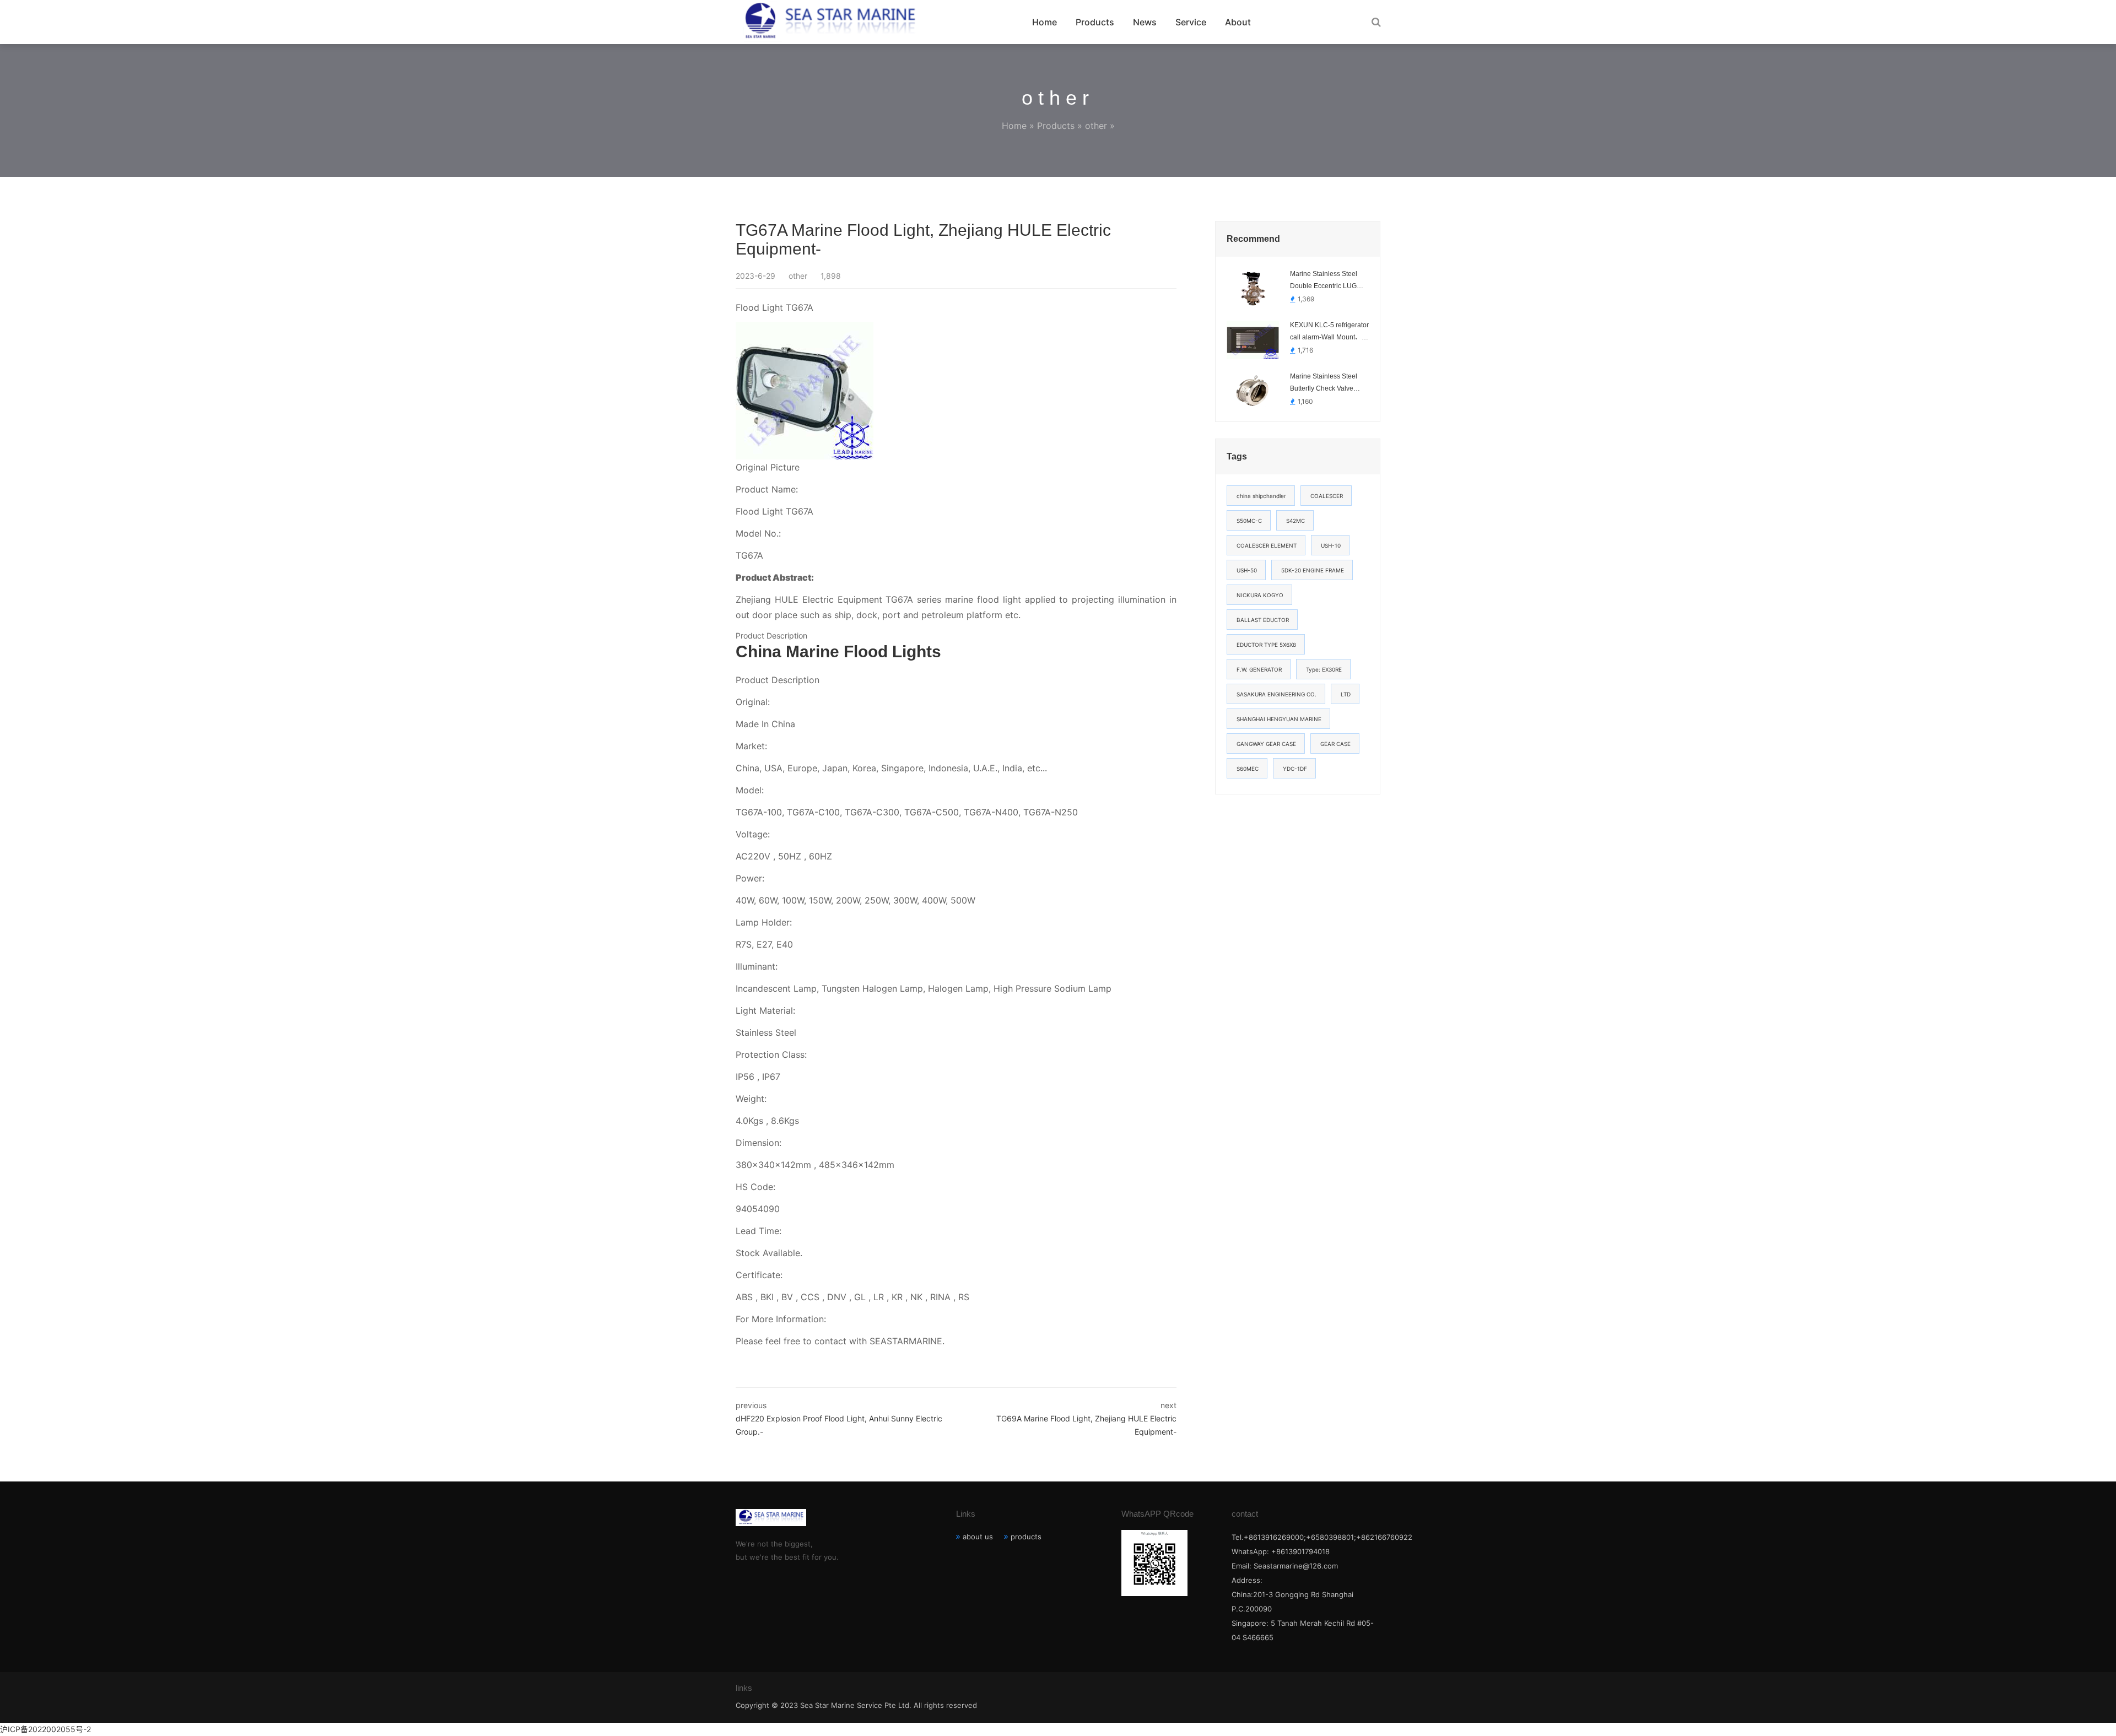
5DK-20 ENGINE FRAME (1313, 570)
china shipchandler (1261, 496)
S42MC (1295, 521)
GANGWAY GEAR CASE (1266, 744)
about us (978, 1537)
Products (1095, 22)
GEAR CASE (1335, 744)
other (1096, 126)
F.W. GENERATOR (1259, 669)
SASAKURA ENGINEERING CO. (1276, 694)
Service (1191, 22)
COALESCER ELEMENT (1267, 545)
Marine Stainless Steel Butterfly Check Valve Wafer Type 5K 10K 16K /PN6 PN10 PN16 (1326, 383)
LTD (1346, 694)
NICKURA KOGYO (1260, 595)
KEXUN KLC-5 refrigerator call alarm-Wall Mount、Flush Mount (1329, 332)
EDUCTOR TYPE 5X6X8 (1266, 645)
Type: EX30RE (1324, 669)
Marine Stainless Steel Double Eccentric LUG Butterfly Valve (1324, 281)
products (1026, 1537)
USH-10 (1331, 545)
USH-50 (1247, 570)
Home (1044, 22)
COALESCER (1327, 496)
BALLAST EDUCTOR (1263, 620)
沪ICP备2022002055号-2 (45, 1729)
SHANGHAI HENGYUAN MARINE (1279, 719)
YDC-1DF (1295, 769)
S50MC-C (1249, 521)
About (1238, 22)
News (1145, 22)
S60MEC (1248, 769)
